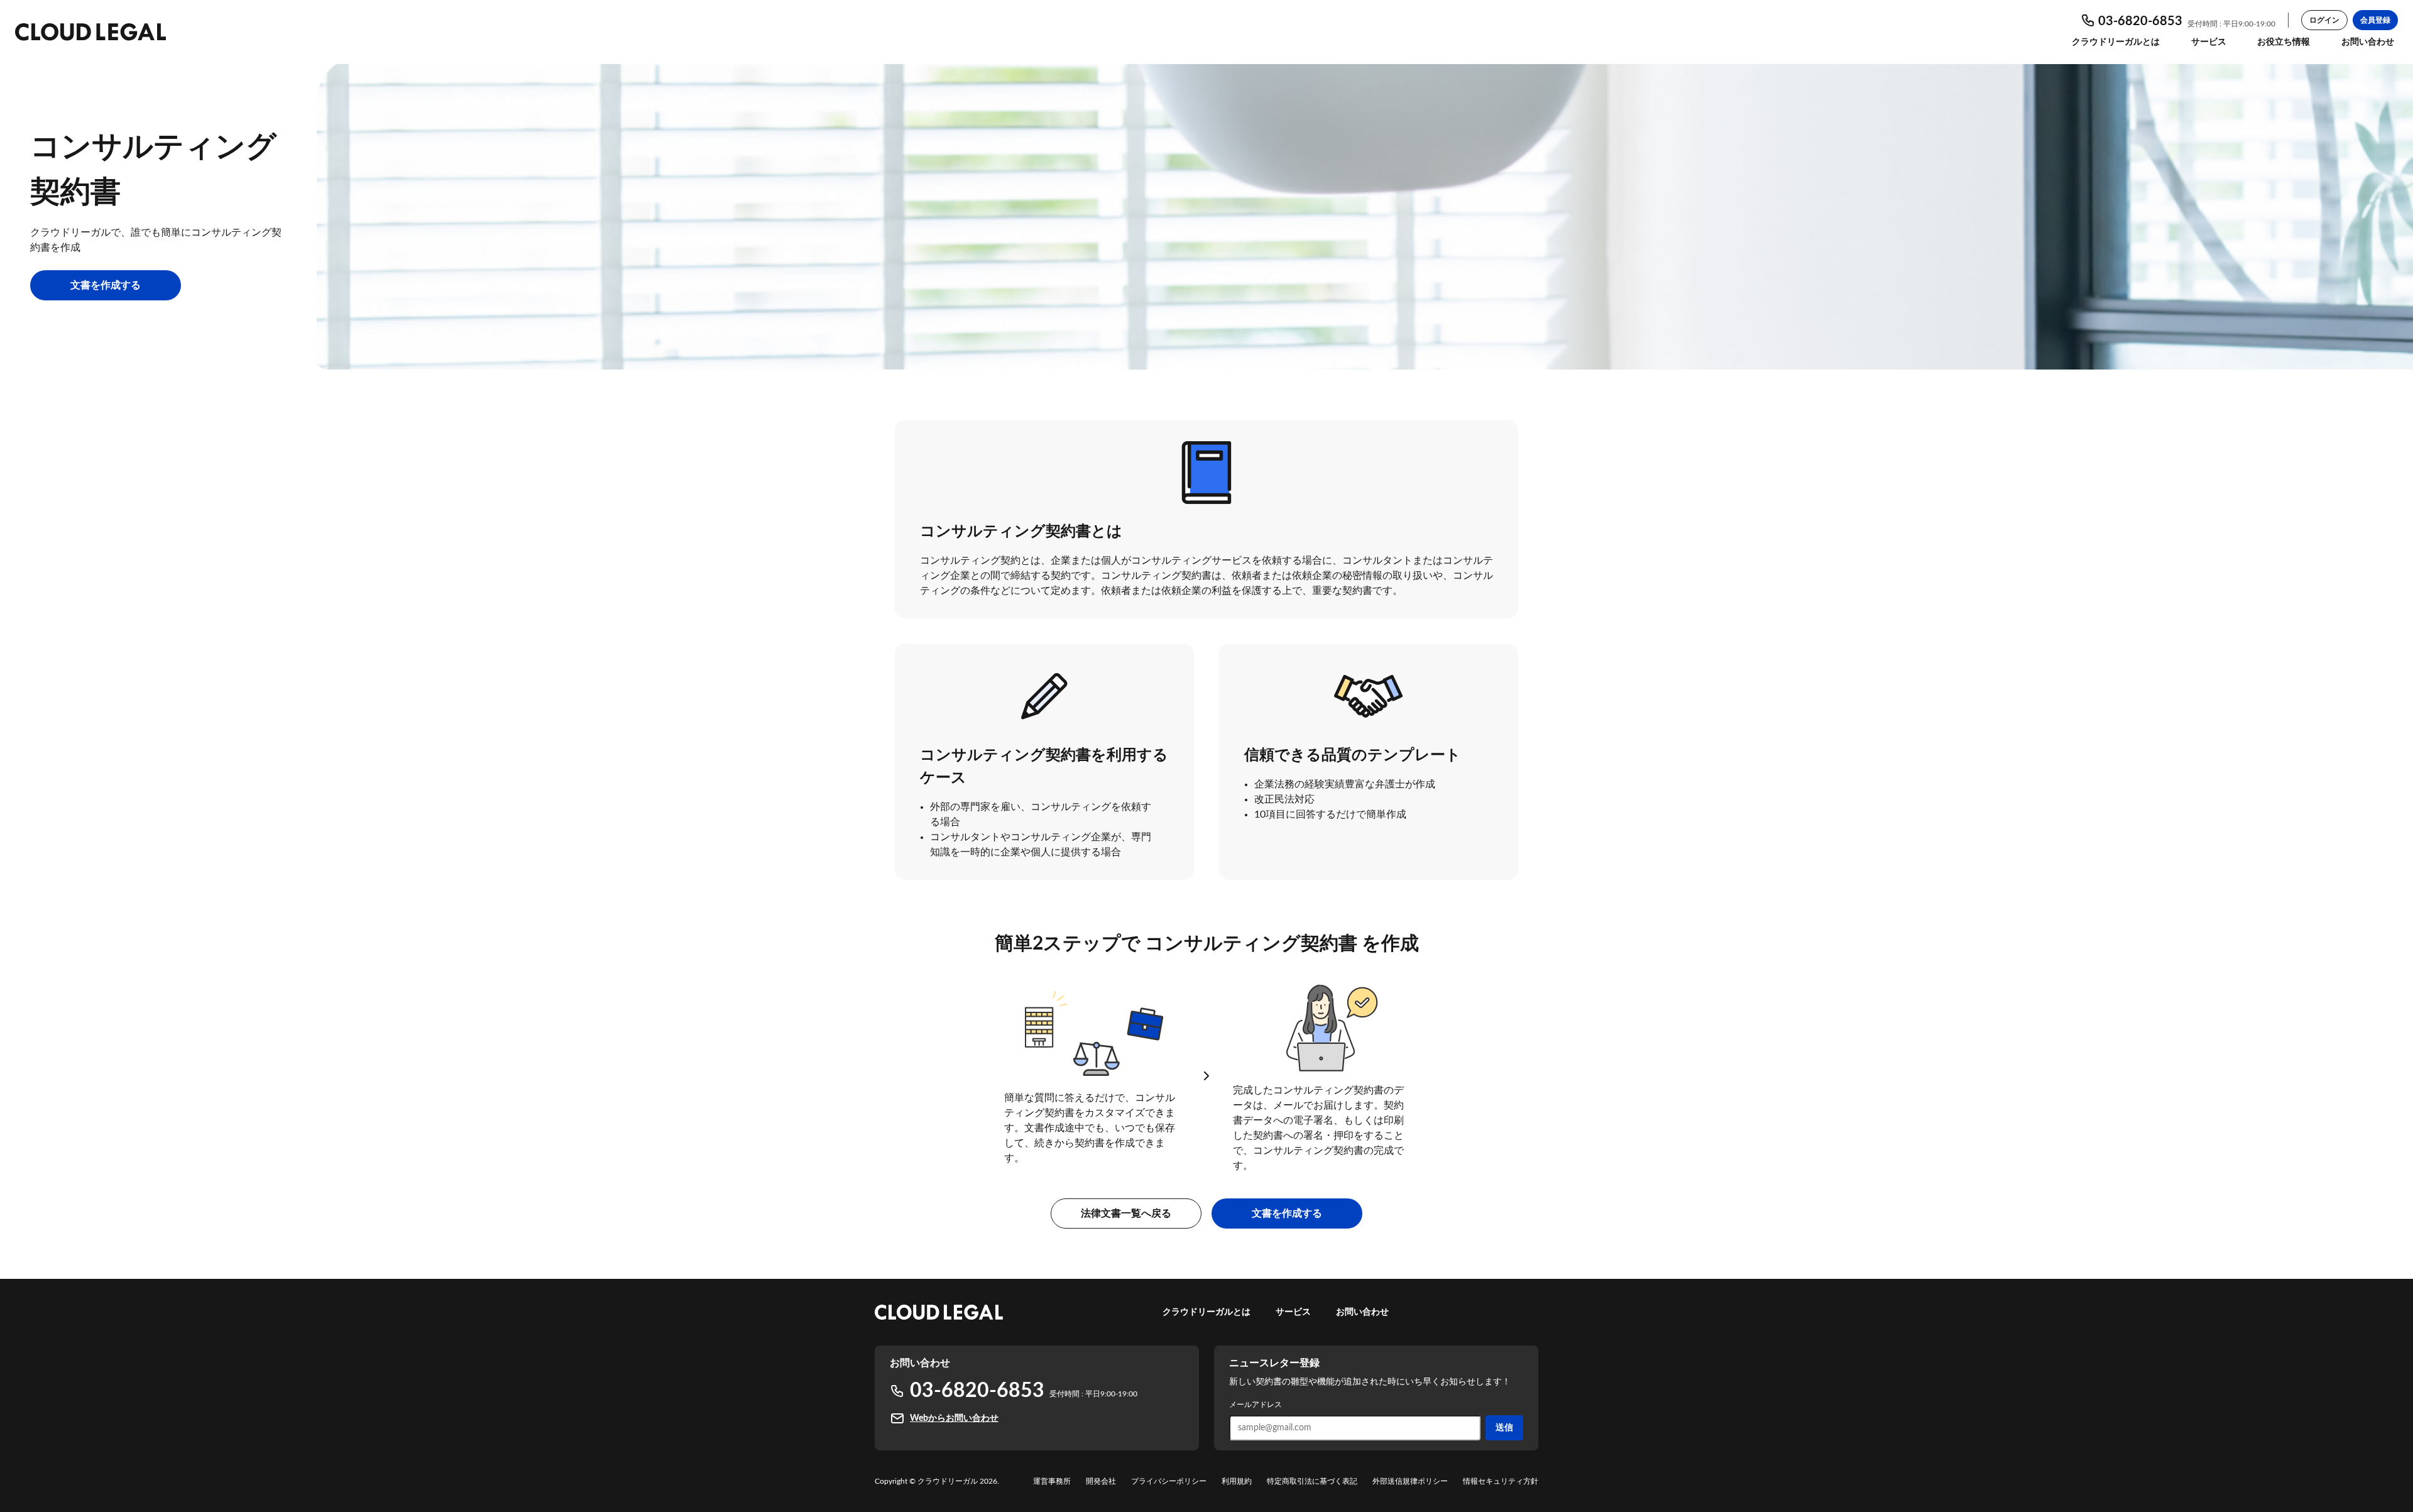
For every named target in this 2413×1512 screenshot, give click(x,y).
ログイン (2324, 20)
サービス (2209, 42)
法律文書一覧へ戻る (1126, 1213)
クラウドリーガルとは (2116, 42)
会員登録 (2375, 20)
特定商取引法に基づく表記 (1312, 1481)
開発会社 (1101, 1481)
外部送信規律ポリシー (1410, 1481)
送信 (1504, 1428)
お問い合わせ (2368, 42)
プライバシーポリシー (1169, 1481)
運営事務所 (1052, 1481)
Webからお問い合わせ (954, 1418)
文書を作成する (106, 285)
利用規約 (1237, 1481)
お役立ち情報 (2284, 42)
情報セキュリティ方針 (1501, 1481)
